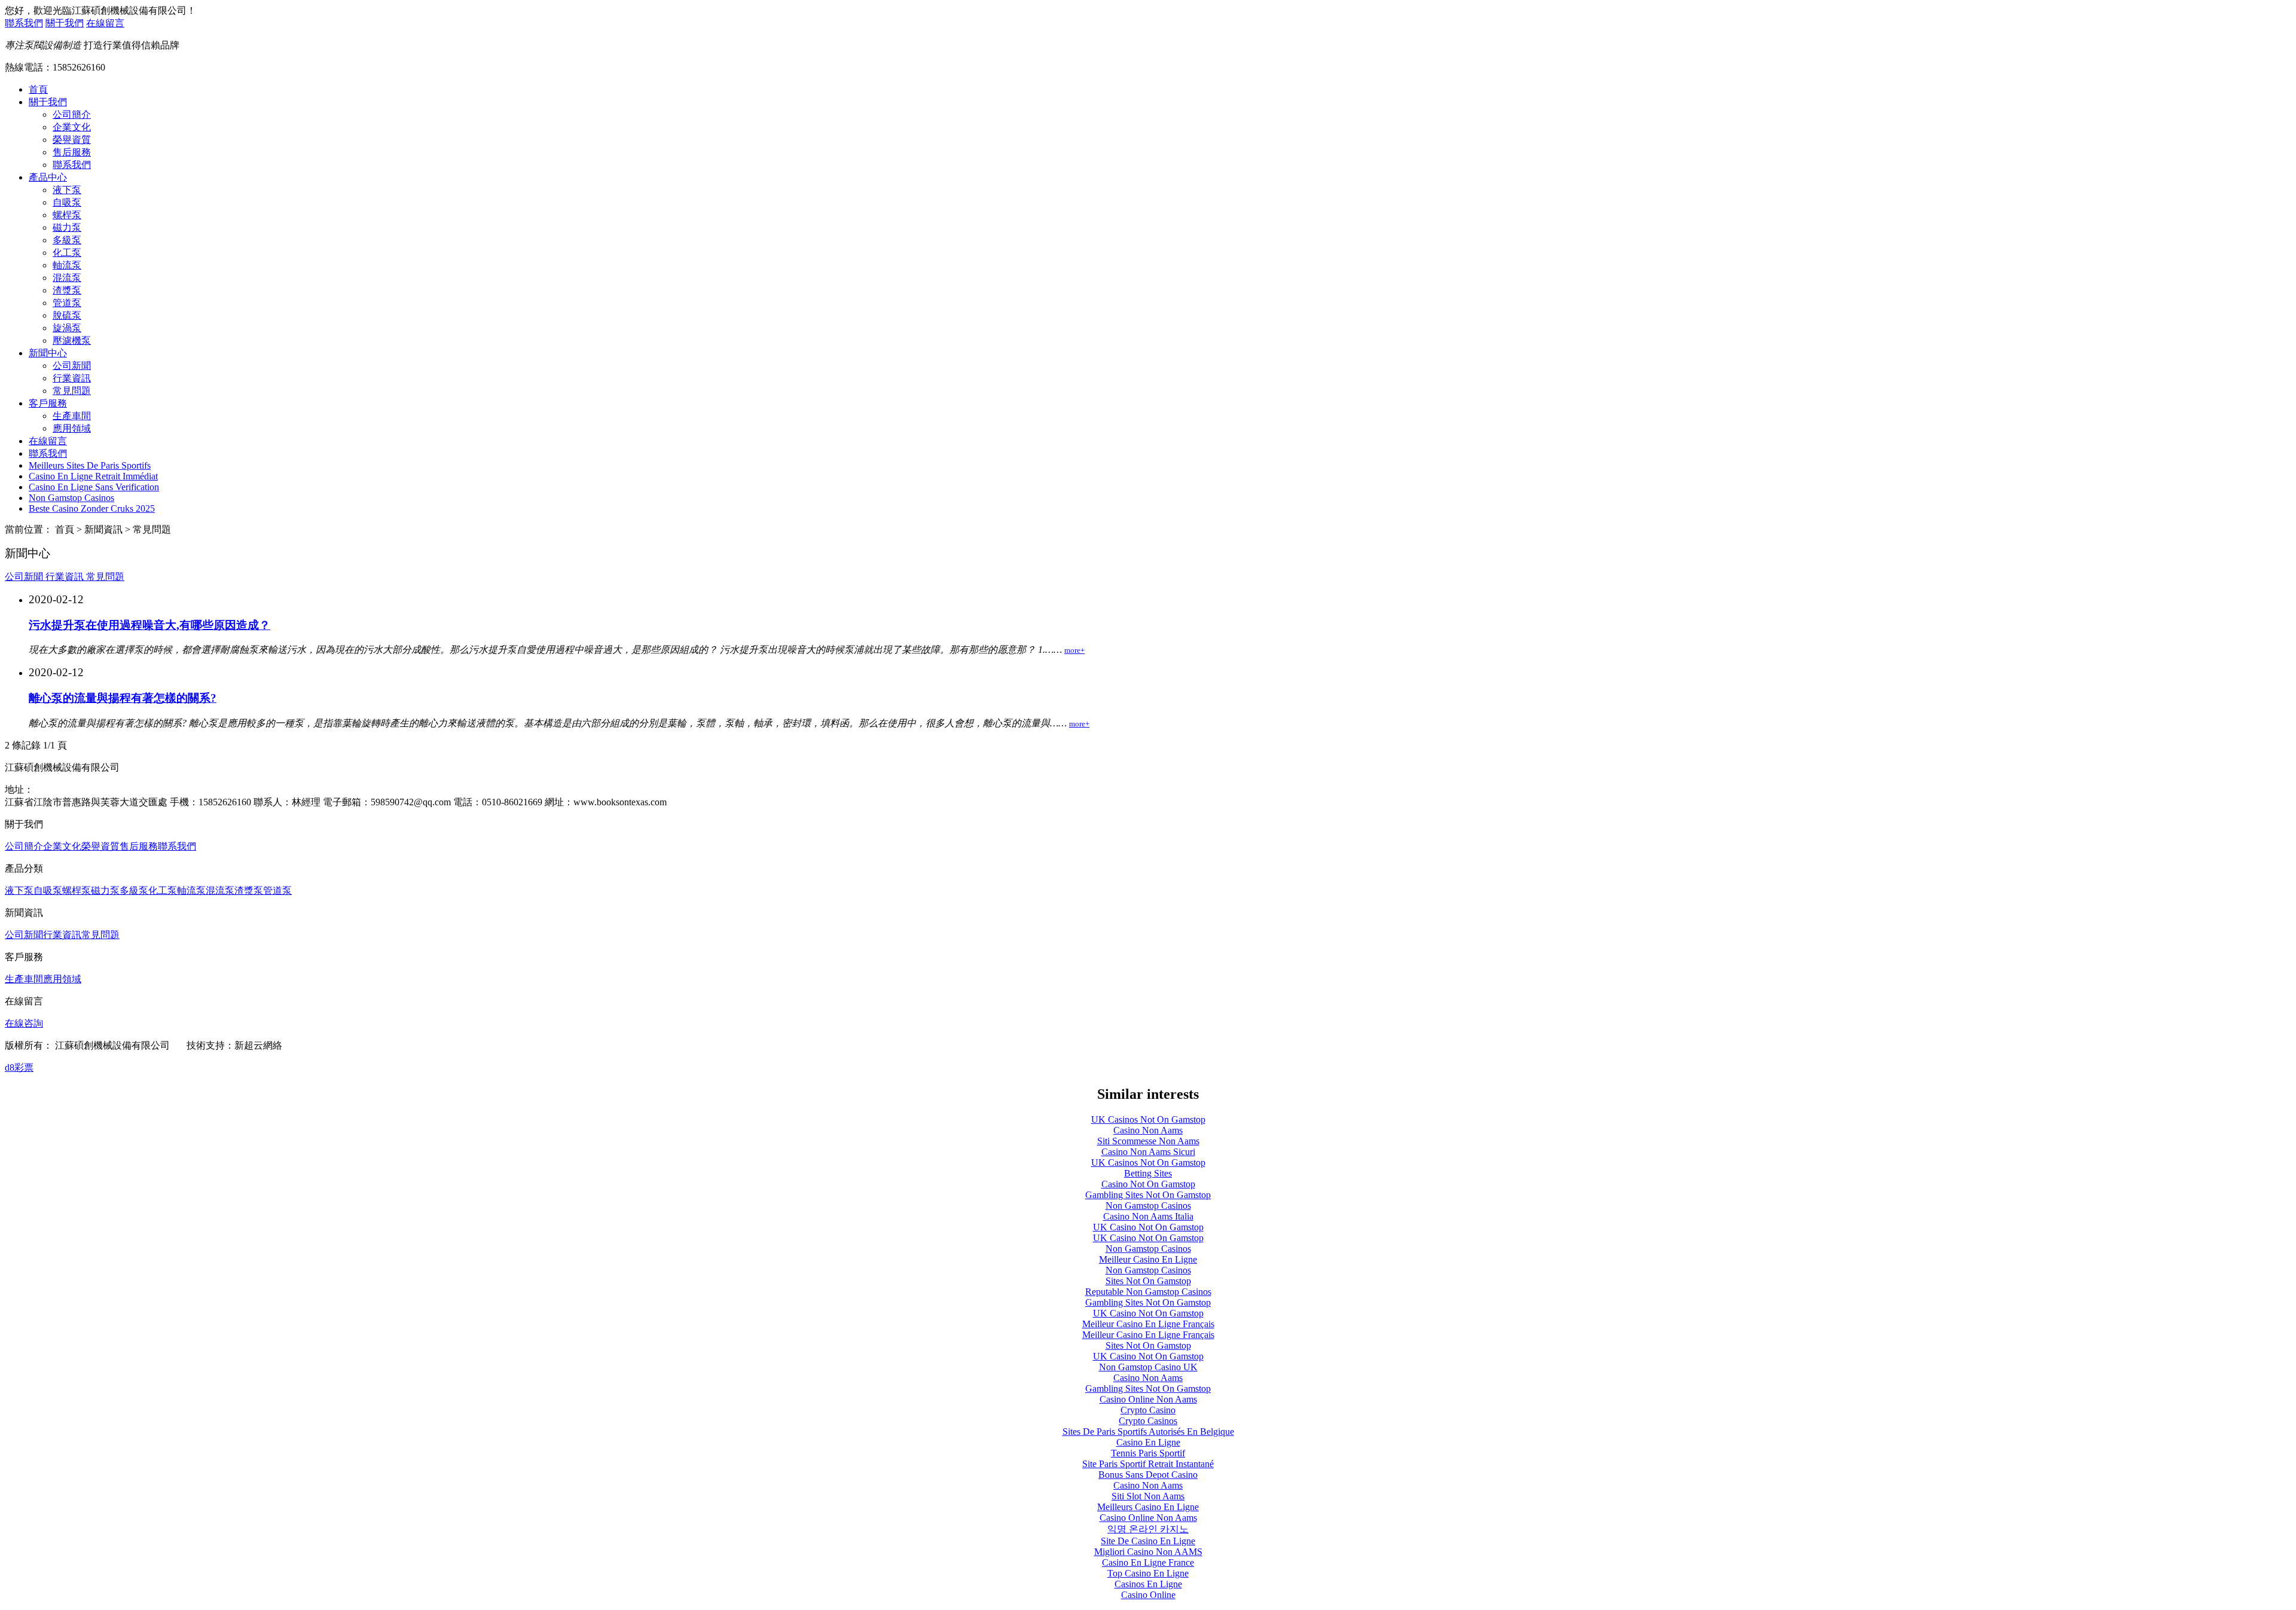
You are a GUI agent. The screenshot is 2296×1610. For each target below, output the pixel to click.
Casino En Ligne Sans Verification (94, 487)
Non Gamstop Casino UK (1148, 1367)
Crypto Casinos (1148, 1421)
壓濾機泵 (72, 340)
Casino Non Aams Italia (1148, 1216)
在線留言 (105, 23)
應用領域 (72, 428)
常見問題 (72, 391)
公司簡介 (72, 114)
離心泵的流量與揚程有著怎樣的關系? (123, 698)
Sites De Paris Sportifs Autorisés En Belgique (1148, 1432)
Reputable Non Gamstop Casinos (1148, 1292)
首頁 (38, 89)
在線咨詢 (24, 1023)
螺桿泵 (67, 215)
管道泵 (67, 303)
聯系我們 (24, 23)
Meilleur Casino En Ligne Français (1148, 1324)
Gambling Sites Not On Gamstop (1148, 1195)
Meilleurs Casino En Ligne (1148, 1507)
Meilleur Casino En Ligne (1148, 1259)
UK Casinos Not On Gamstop (1148, 1119)
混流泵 (67, 278)
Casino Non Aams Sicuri (1148, 1152)
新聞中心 (48, 353)
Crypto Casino (1148, 1410)
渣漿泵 (67, 290)
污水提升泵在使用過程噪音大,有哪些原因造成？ (149, 625)
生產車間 (72, 416)
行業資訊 (72, 378)
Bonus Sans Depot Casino (1148, 1475)
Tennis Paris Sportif (1148, 1453)
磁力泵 (67, 227)
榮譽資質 (72, 140)
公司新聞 (72, 366)
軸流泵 (67, 265)
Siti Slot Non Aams (1148, 1496)
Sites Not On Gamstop (1148, 1281)
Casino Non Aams (1148, 1130)
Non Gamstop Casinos (71, 498)
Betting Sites (1148, 1173)
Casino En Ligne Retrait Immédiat (93, 476)
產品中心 (48, 177)
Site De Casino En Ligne (1148, 1541)
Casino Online (1148, 1595)
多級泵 (67, 240)
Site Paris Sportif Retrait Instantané (1148, 1464)
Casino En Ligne (1148, 1442)
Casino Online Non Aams (1148, 1399)
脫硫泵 (67, 315)
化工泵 (67, 253)
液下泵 (67, 190)
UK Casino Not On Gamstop (1148, 1227)
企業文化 (72, 127)
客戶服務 (48, 403)
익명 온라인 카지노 (1148, 1529)
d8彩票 (19, 1067)
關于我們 (65, 23)
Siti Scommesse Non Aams (1148, 1141)
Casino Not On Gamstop (1148, 1184)
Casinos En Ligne (1148, 1584)
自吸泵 (67, 202)
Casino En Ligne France (1148, 1562)
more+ (1074, 650)
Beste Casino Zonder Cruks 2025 (92, 508)
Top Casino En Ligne (1148, 1573)
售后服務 (72, 152)
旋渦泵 (67, 328)
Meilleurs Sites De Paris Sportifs (90, 465)
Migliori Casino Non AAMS (1148, 1552)
